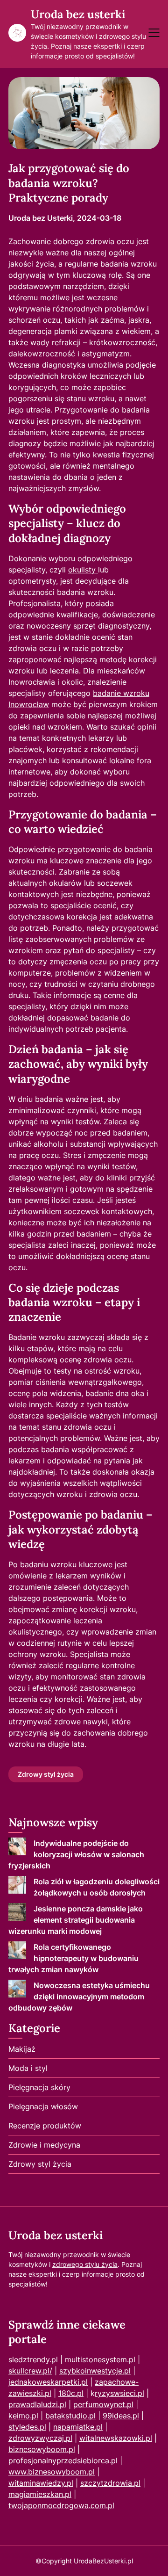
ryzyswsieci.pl (119, 2393)
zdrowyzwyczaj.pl (40, 2438)
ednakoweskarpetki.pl (49, 2382)
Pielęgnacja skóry (39, 2087)
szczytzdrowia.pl (110, 2483)
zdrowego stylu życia (85, 2264)
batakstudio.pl (70, 2416)
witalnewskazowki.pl (116, 2438)
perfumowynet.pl (103, 2404)
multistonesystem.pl (100, 2359)
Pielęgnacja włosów (43, 2106)
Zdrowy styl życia (46, 1774)
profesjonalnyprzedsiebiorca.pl (63, 2460)
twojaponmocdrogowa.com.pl (61, 2505)
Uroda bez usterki (78, 14)
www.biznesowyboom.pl (52, 2472)
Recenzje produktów (45, 2126)
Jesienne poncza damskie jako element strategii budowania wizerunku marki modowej (76, 1920)
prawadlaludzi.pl (37, 2404)
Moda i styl (28, 2068)
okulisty (83, 570)
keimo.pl (23, 2416)
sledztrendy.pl (33, 2359)
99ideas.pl (121, 2416)
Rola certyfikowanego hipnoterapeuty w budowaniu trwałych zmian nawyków (73, 1958)
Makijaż (22, 2049)
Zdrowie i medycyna (44, 2145)
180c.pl (71, 2393)
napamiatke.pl (78, 2427)
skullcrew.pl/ (30, 2371)
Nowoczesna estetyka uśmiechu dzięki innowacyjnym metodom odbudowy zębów (79, 1997)
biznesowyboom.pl (42, 2449)
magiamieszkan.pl (40, 2494)
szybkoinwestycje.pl (95, 2371)
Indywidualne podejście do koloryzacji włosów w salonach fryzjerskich (76, 1854)
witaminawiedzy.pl (41, 2483)
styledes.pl (27, 2427)
